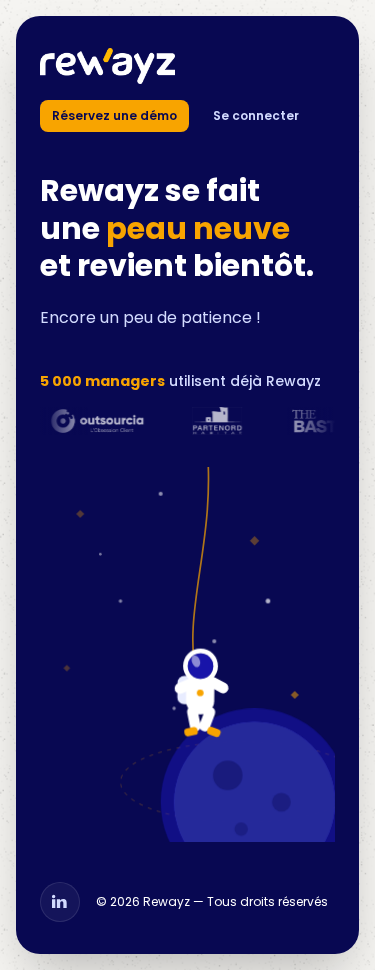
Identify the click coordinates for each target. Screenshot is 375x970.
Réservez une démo (114, 115)
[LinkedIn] (60, 902)
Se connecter (256, 115)
